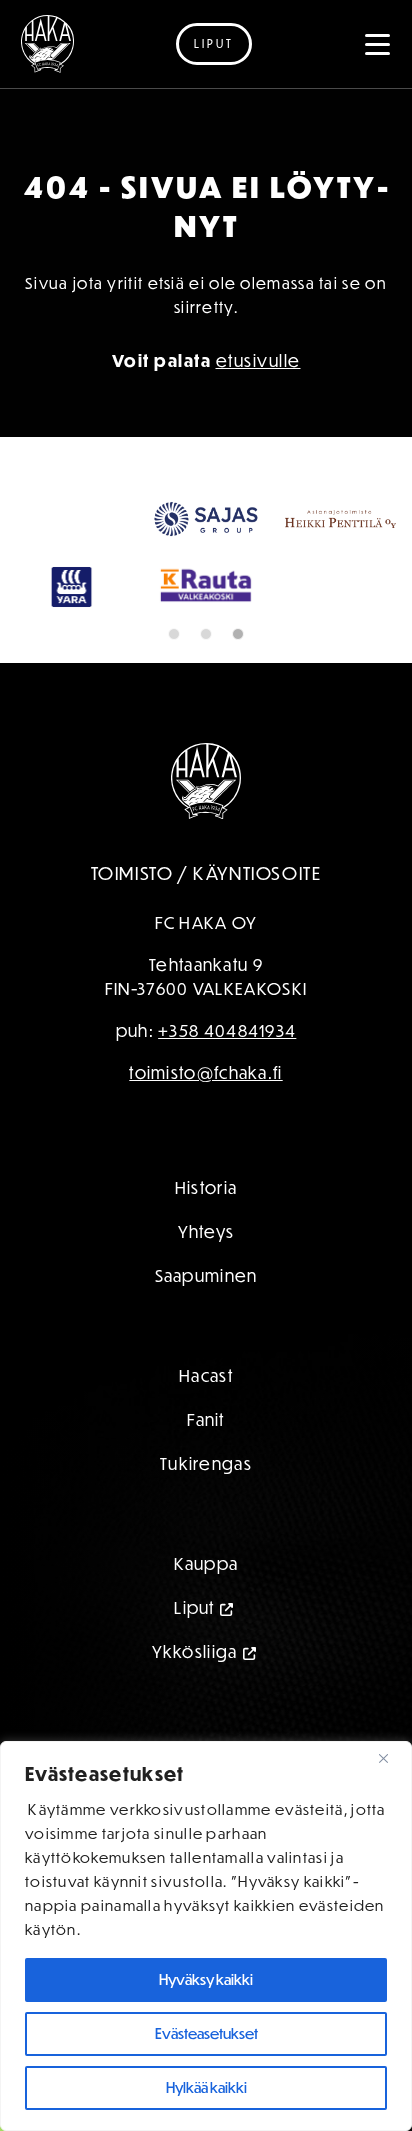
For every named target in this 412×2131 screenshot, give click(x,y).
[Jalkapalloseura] (47, 44)
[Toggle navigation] (378, 44)
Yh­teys (206, 1231)
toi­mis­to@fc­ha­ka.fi (205, 1072)
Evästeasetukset (206, 2033)
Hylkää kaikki (206, 2087)
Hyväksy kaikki (206, 1979)
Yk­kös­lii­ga (195, 1651)
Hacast (206, 1375)
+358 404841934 (227, 1030)
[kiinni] (391, 1758)
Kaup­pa (206, 1563)
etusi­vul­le (258, 360)
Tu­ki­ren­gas (206, 1463)
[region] (206, 1936)
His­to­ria (206, 1187)
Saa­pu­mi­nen (206, 1275)
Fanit (206, 1419)
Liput (214, 43)
